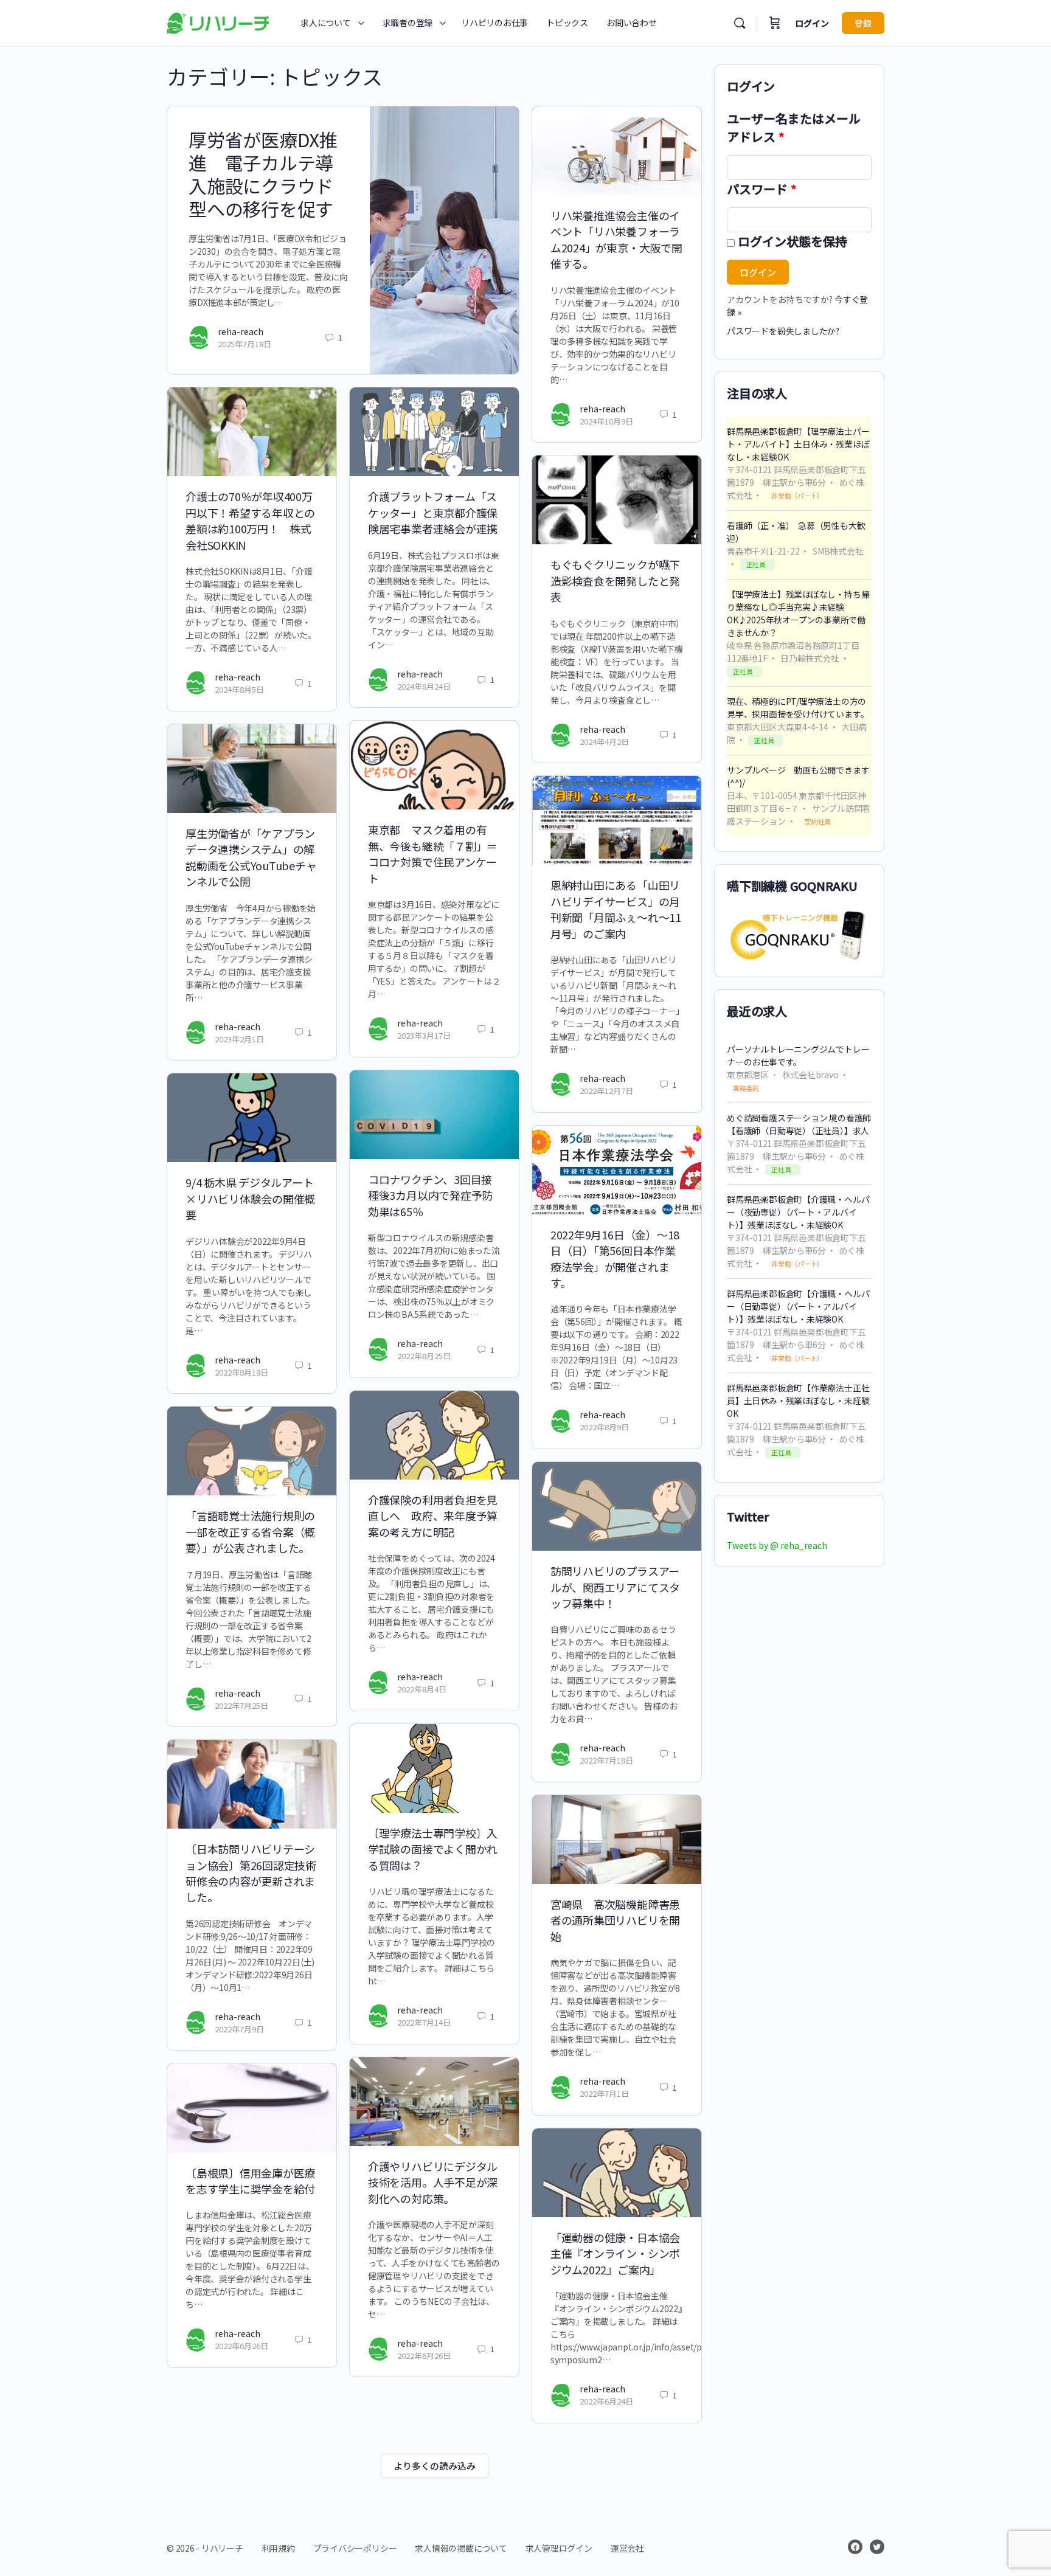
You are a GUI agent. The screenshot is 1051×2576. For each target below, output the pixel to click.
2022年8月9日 (604, 1427)
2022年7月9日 (239, 2029)
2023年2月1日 (239, 1039)
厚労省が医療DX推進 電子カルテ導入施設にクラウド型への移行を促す (263, 174)
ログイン (812, 23)
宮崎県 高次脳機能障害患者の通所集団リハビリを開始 (615, 1920)
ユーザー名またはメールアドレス (794, 127)
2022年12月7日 (606, 1091)
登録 (863, 23)
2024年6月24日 (424, 686)
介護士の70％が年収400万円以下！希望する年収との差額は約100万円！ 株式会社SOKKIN (250, 520)
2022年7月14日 (424, 2022)
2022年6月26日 (424, 2356)
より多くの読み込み (435, 2466)
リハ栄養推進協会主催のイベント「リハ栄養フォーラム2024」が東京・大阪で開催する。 (616, 239)
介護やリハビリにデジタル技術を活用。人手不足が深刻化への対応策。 (433, 2182)
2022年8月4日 (422, 1689)
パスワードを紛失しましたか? (783, 331)
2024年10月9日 (606, 421)
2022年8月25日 (424, 1356)
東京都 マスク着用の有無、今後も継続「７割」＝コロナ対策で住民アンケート (433, 853)
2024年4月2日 (604, 742)
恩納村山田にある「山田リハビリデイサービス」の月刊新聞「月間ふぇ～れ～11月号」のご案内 (616, 909)
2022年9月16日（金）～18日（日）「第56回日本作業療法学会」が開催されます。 (615, 1259)
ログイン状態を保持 (793, 241)
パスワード (762, 189)
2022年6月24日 (606, 2401)
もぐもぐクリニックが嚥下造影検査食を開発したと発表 (615, 580)
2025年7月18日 (245, 344)
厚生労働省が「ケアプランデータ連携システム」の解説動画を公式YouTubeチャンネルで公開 (251, 857)
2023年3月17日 (424, 1035)
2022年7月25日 (241, 1705)
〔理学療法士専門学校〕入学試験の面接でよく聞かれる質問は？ (433, 1849)
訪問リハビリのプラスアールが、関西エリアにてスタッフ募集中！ (615, 1587)
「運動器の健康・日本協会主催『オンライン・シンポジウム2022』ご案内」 (615, 2253)
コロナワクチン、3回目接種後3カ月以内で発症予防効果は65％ (430, 1195)
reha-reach (241, 331)
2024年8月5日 (239, 689)
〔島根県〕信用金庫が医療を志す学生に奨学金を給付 (250, 2181)
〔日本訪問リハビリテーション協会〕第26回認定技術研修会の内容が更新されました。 (251, 1873)
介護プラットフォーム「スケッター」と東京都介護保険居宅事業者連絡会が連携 (433, 512)
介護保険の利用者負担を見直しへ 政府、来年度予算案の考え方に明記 (433, 1516)
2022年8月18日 (241, 1372)
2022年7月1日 (604, 2093)
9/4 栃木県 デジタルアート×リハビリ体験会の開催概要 (250, 1198)
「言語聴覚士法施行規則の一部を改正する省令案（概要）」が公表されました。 (250, 1532)
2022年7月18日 (606, 1760)
